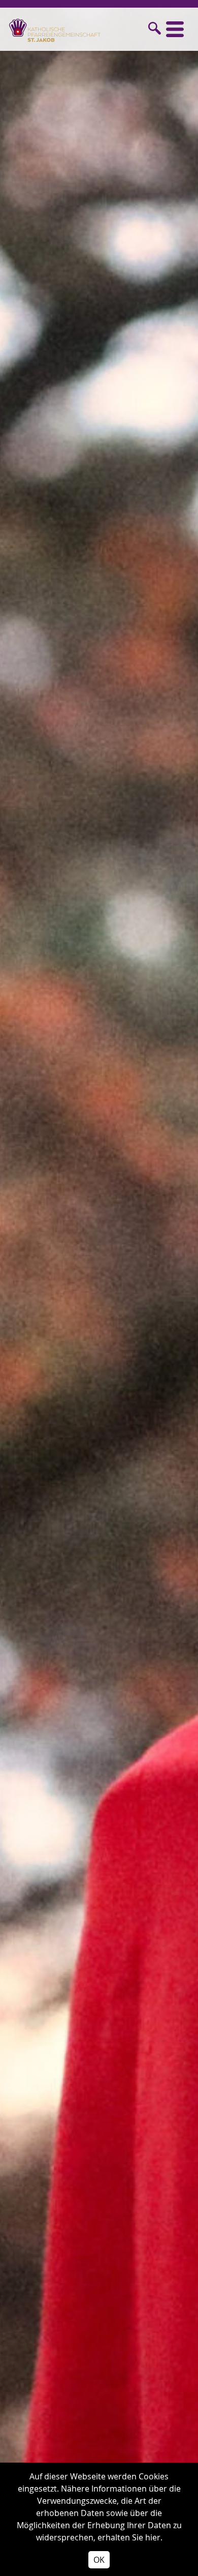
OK (99, 2560)
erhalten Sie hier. (130, 2537)
